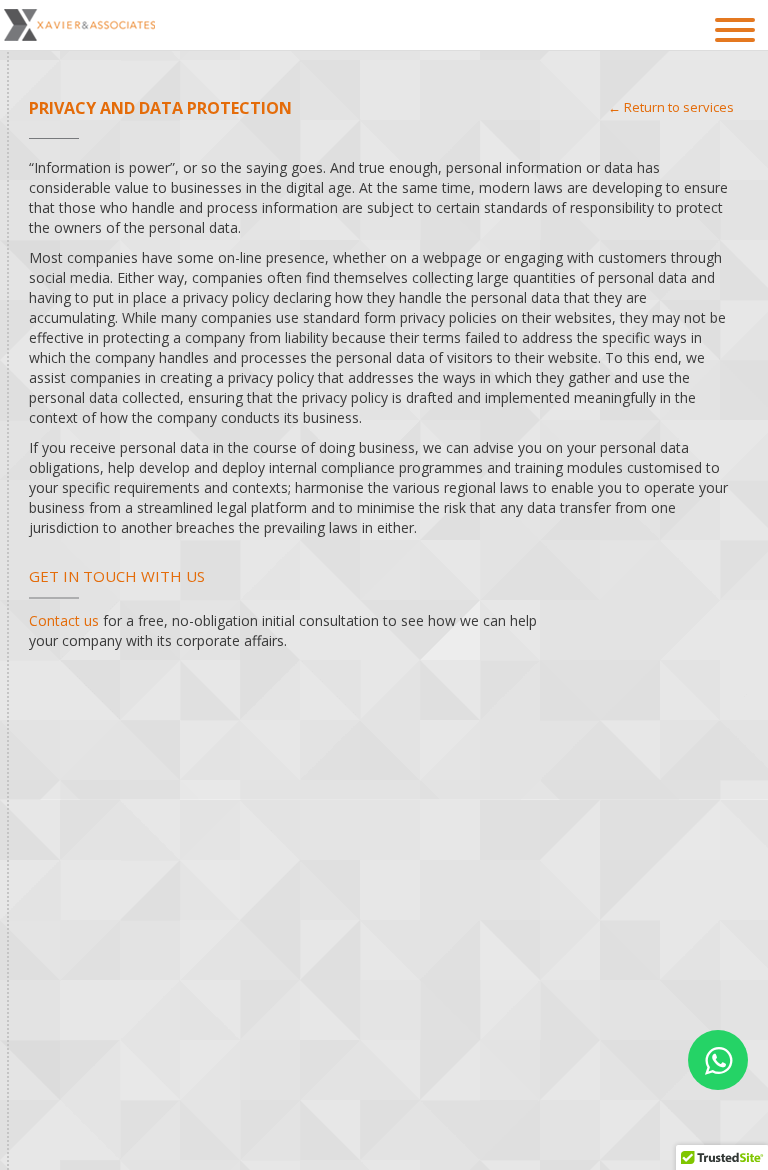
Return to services (679, 107)
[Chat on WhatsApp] (718, 1060)
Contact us (64, 620)
